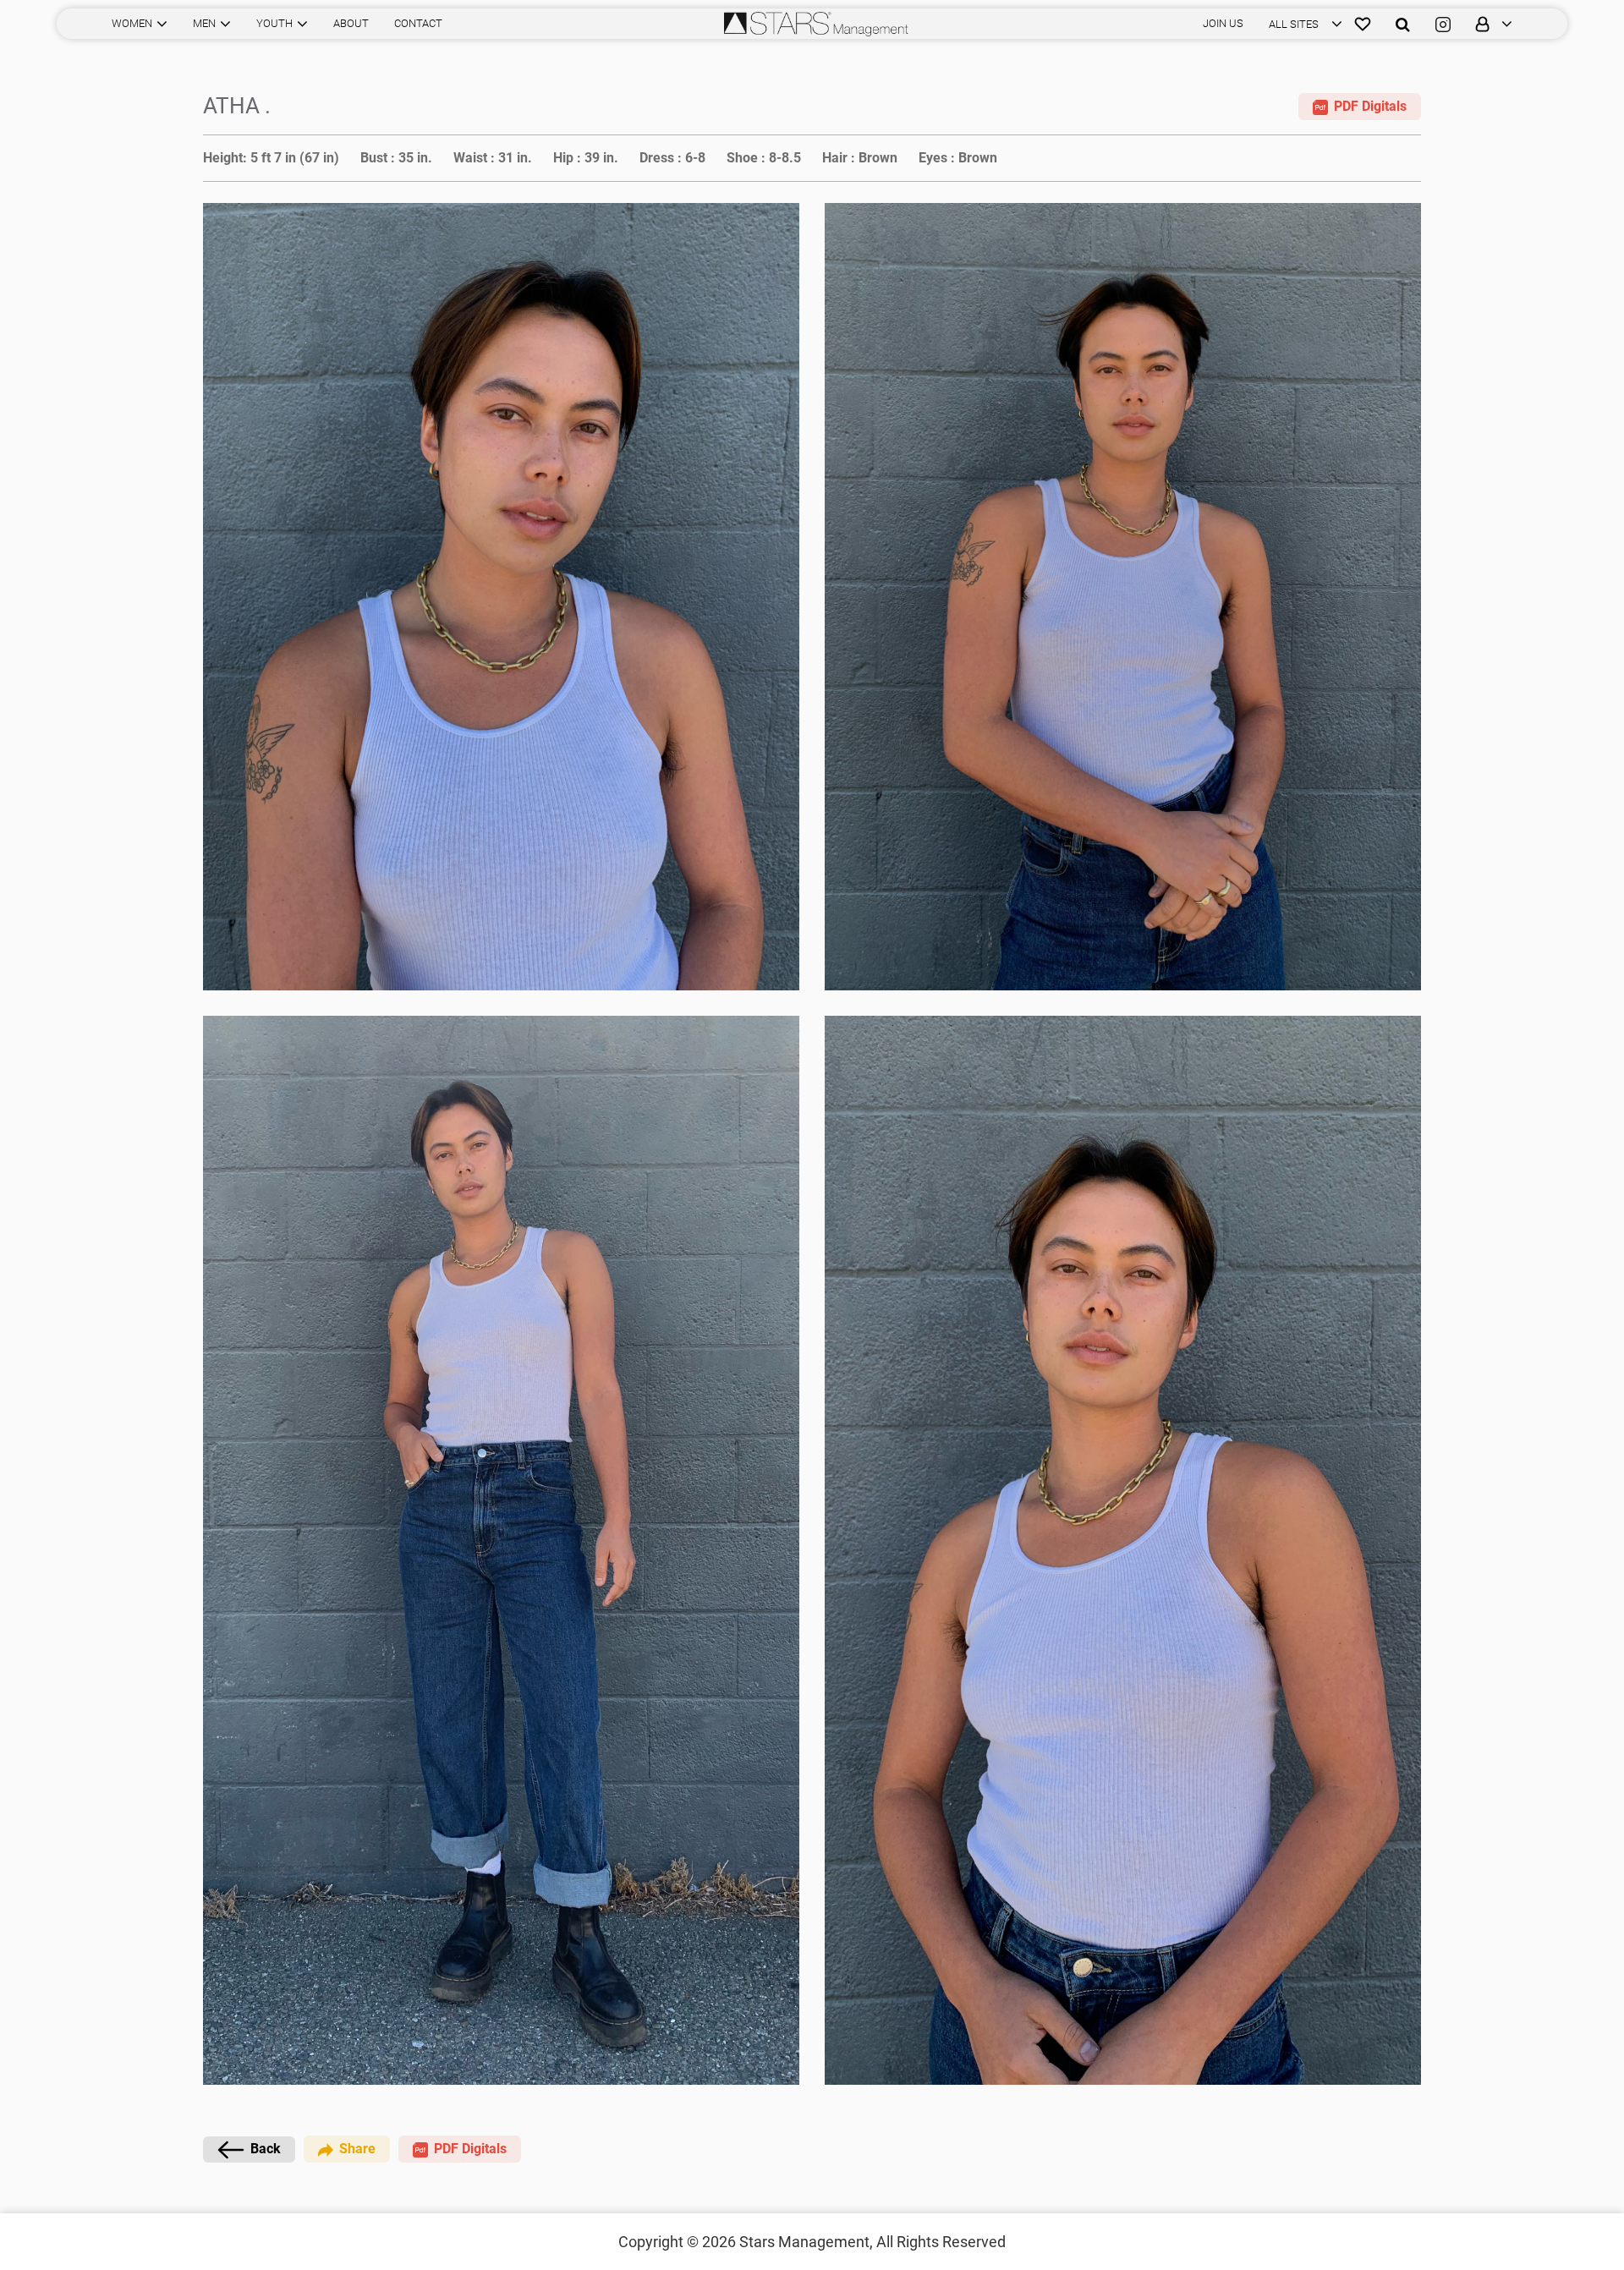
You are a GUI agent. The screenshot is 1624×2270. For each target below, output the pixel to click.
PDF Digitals (1370, 106)
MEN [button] (204, 23)
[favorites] (1363, 24)
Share (357, 2149)
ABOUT (351, 23)
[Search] (1403, 24)
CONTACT (418, 23)
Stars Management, (806, 2242)
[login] (1488, 24)
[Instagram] (1443, 24)
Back (266, 2149)
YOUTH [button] (274, 23)
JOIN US (1223, 23)
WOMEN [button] (132, 23)
